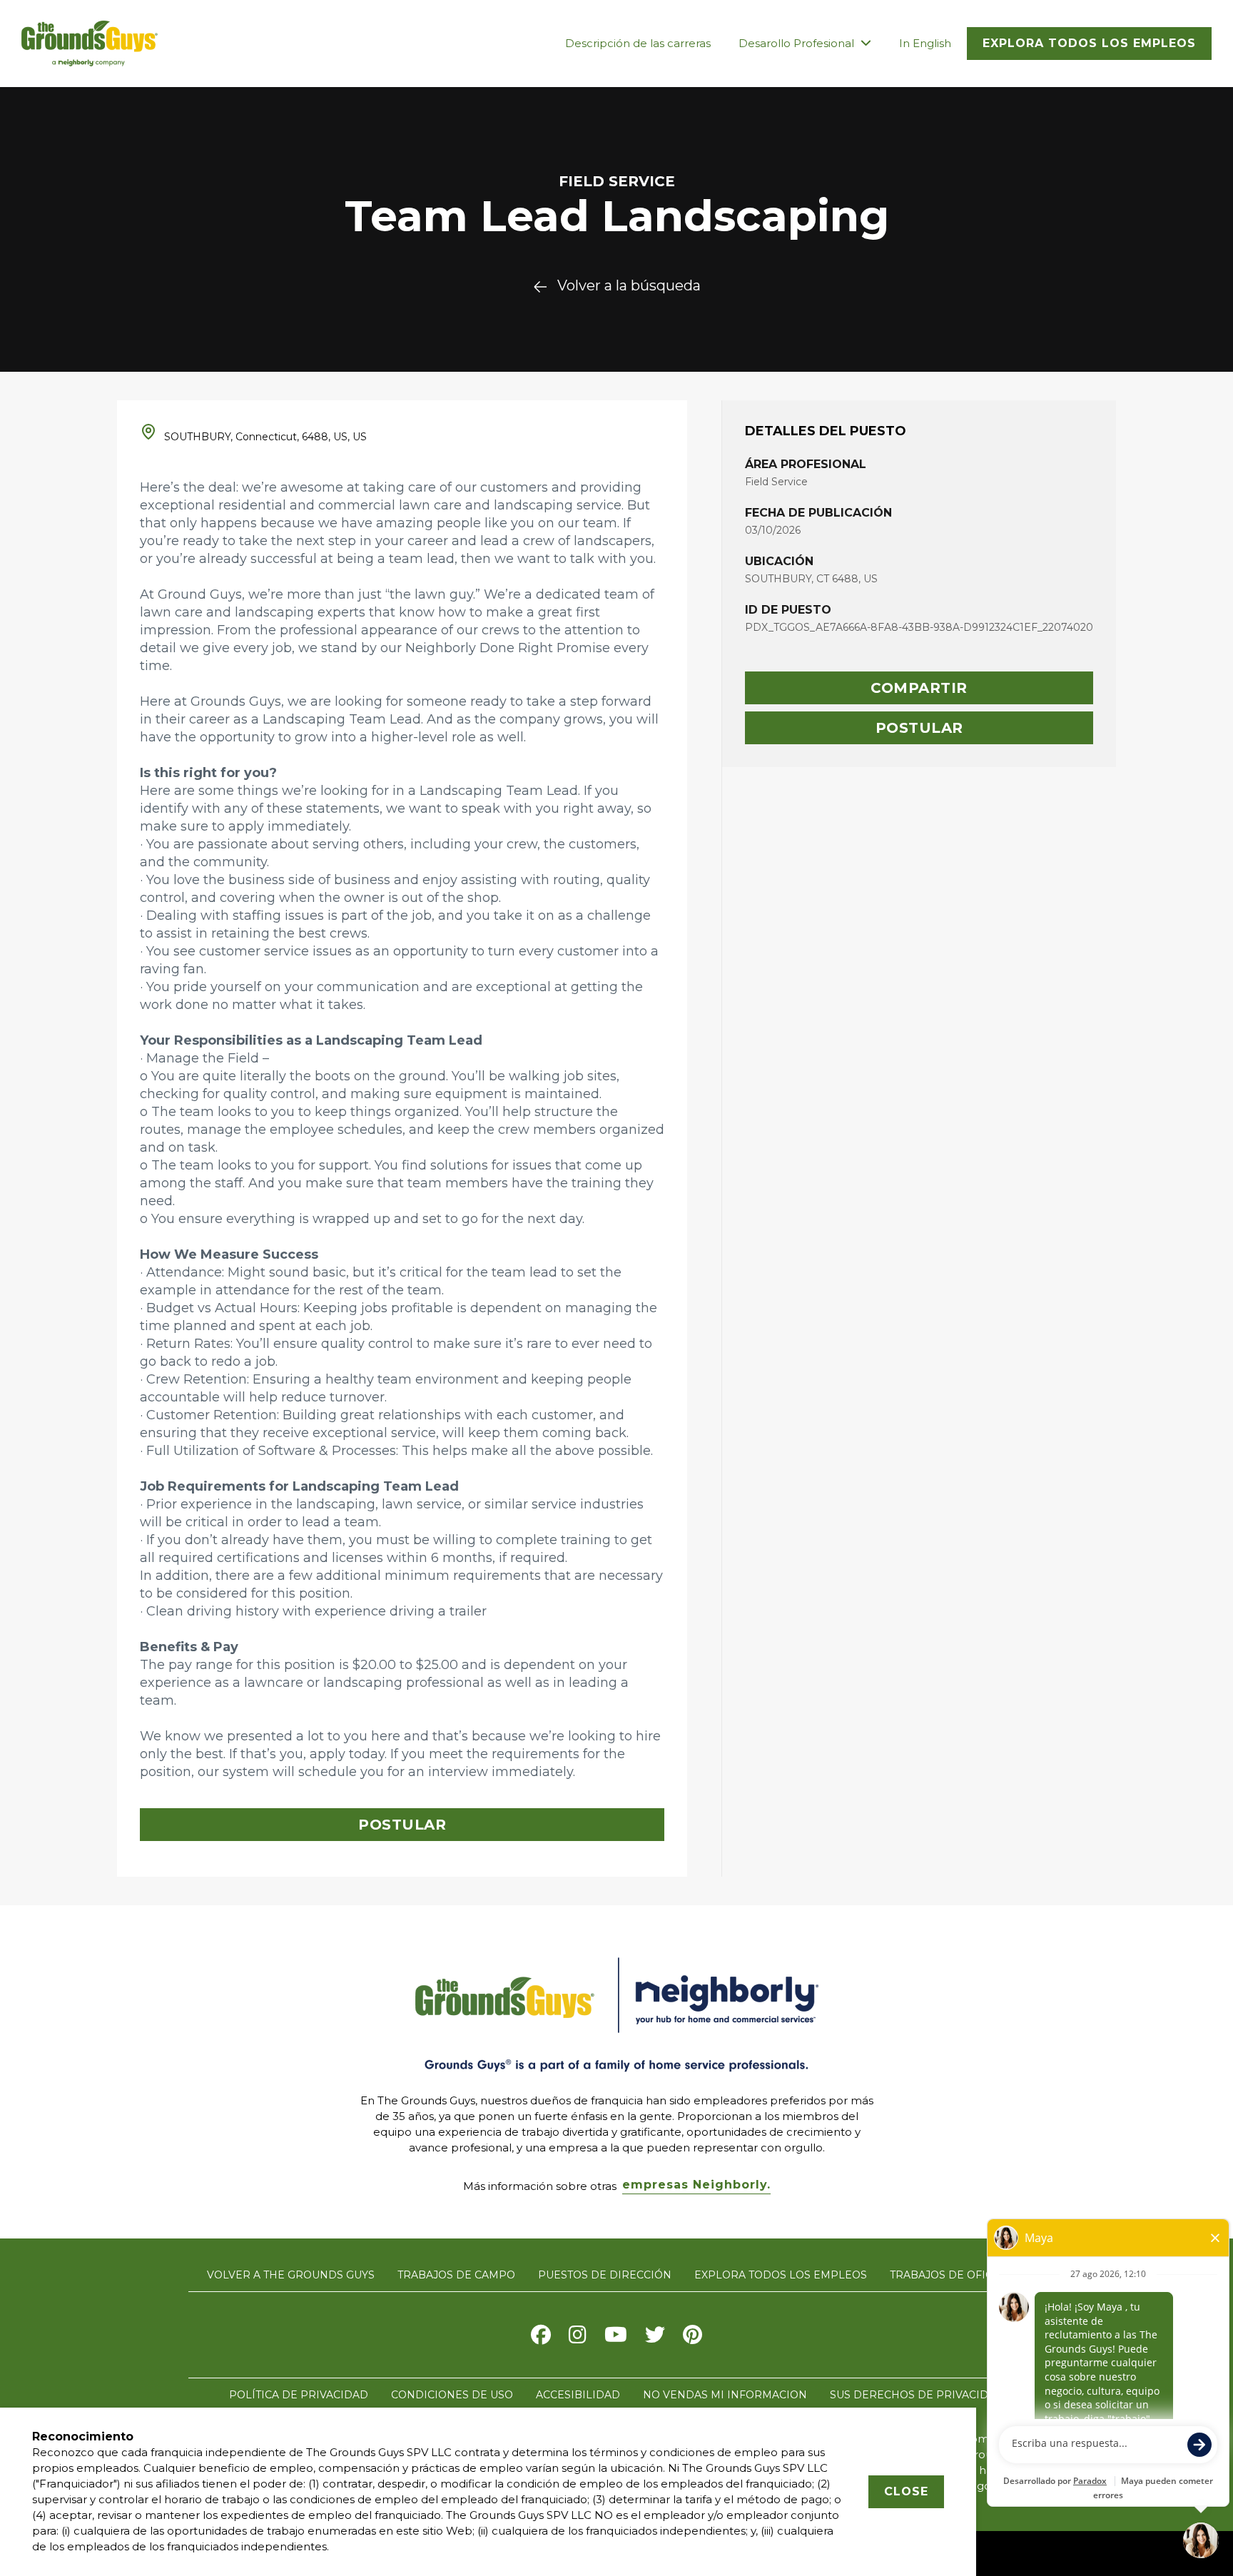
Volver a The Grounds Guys (291, 2275)
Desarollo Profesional (798, 43)
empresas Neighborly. (696, 2185)
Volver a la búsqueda (629, 285)
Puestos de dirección (605, 2275)
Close (906, 2491)
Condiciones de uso (452, 2395)
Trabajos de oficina (951, 2275)
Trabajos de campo (456, 2275)
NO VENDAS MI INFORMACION (725, 2395)
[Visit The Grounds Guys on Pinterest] (692, 2338)
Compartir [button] (919, 688)
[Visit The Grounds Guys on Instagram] (578, 2338)
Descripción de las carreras (638, 43)
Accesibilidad (578, 2395)
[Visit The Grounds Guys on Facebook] (541, 2338)
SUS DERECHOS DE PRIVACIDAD (917, 2395)
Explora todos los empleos (1089, 43)
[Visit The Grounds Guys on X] (655, 2338)
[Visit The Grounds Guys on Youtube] (616, 2338)
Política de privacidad (299, 2395)
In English (925, 43)
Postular (919, 728)
